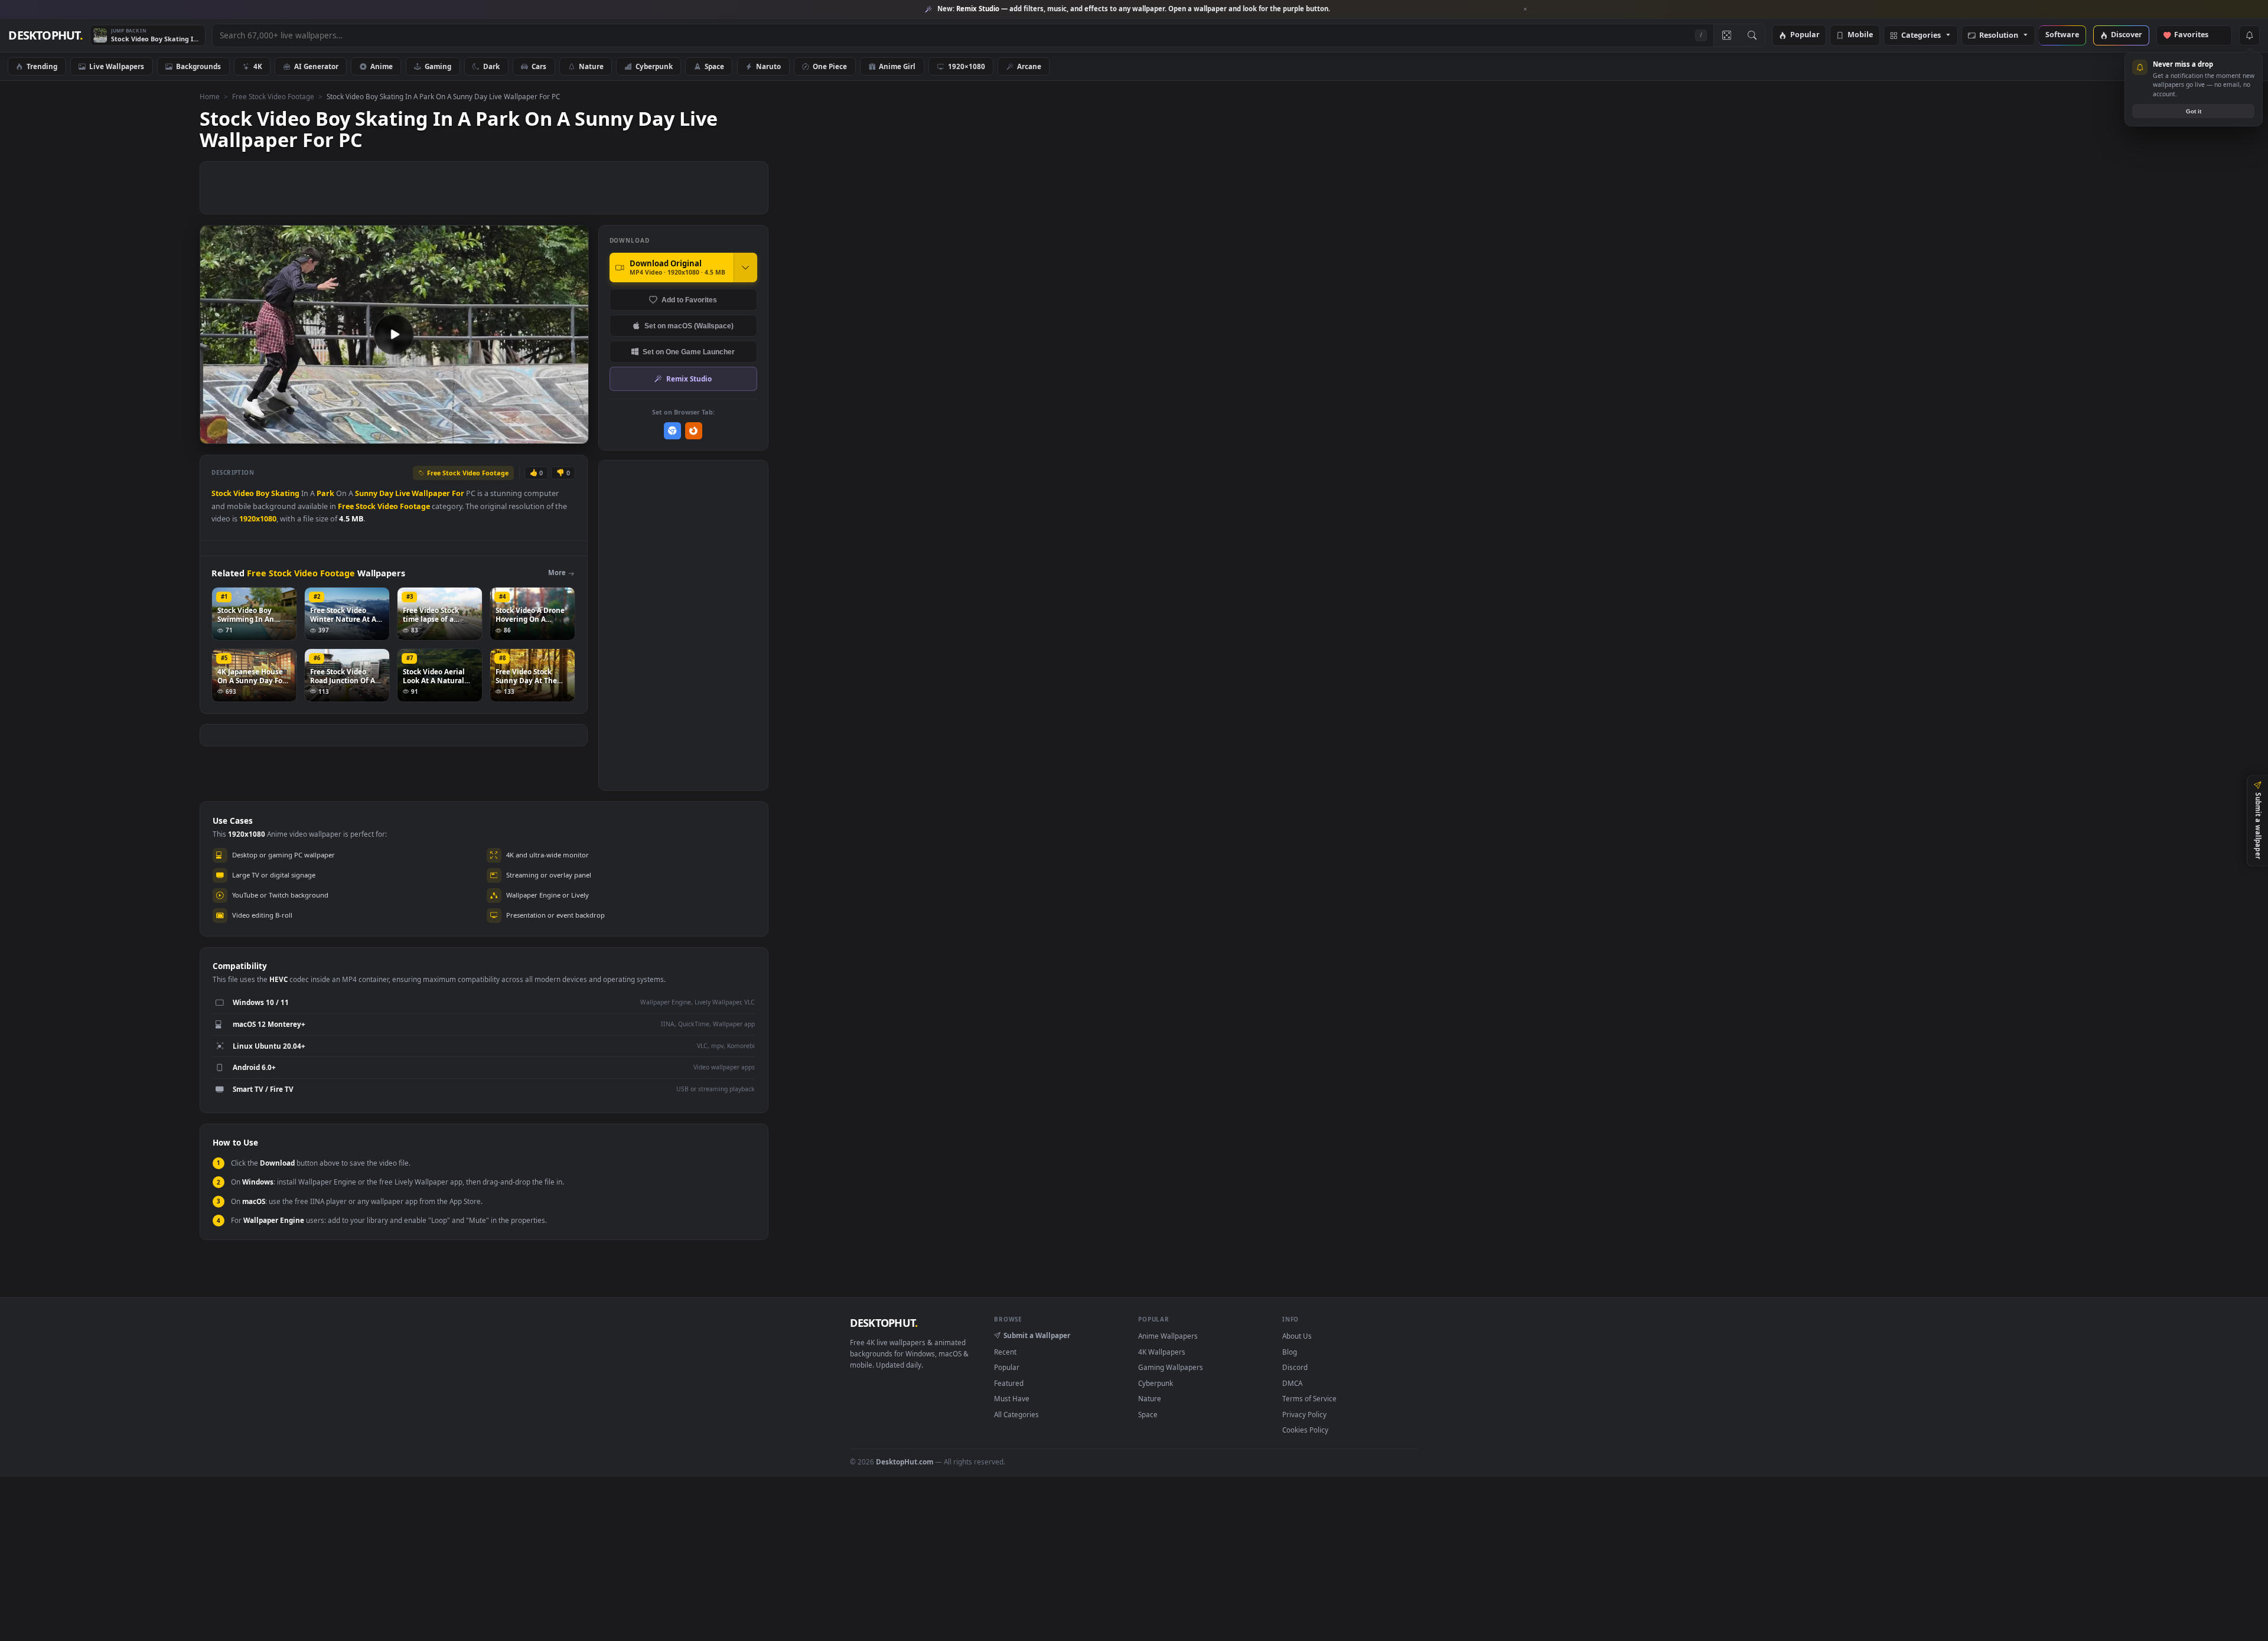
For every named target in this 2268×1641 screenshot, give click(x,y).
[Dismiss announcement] (1526, 9)
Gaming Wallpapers (1171, 1367)
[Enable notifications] (2249, 35)
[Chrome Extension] (672, 431)
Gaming (438, 66)
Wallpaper (431, 493)
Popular (1805, 35)
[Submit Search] (1752, 35)
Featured (1009, 1383)
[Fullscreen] (573, 434)
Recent (1005, 1352)
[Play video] (394, 334)
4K (258, 66)
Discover (2127, 35)
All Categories (1016, 1414)
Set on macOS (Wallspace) (689, 326)
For (458, 493)
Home (210, 96)
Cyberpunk (654, 66)
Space (714, 66)
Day (386, 493)
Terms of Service (1309, 1398)
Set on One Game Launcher (689, 352)
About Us (1297, 1336)
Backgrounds (198, 66)
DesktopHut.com (905, 1461)
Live (403, 493)
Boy (263, 493)
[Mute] (508, 434)
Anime (382, 66)
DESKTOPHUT (884, 1323)
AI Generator (316, 66)
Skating (285, 493)
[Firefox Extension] (694, 431)
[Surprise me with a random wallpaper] (1726, 35)
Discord (1295, 1367)
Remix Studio (689, 379)
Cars (539, 66)
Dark (491, 66)
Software (2062, 35)
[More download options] (745, 267)
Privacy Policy (1304, 1414)
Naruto (768, 66)
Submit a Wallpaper (1037, 1335)
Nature (591, 66)
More (557, 572)
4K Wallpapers (1162, 1352)
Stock (221, 493)
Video (244, 493)
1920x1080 (258, 519)
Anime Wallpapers (1168, 1336)
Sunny (366, 493)
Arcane (1029, 66)
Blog (1290, 1352)
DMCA (1292, 1383)
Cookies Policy (1305, 1430)
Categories (1921, 36)
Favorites (2197, 35)
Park (325, 493)
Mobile (1860, 35)
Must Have (1012, 1398)
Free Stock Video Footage (273, 96)
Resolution (1999, 36)
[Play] (215, 434)
